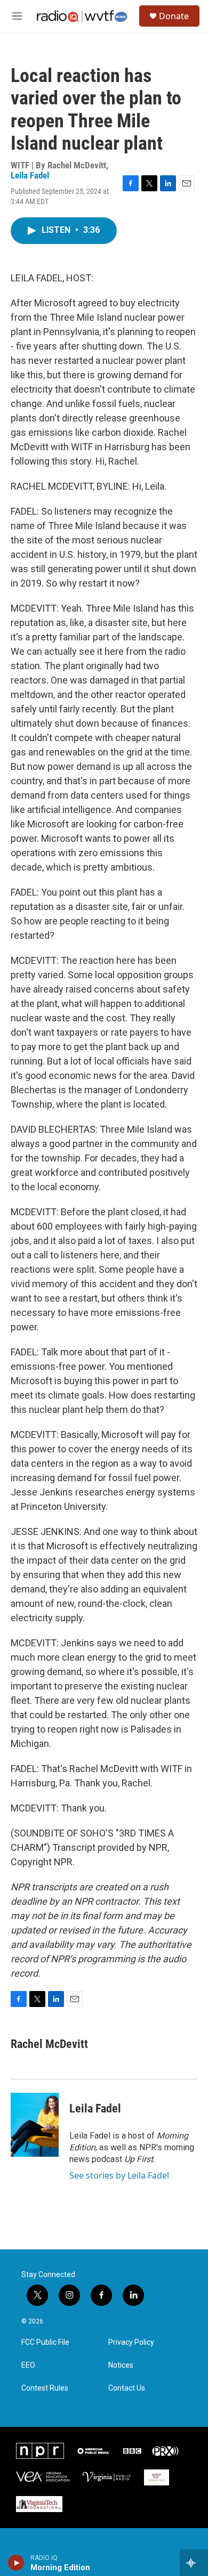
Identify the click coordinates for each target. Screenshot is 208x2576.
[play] (16, 2563)
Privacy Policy (131, 2342)
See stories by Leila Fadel (119, 2175)
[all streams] (194, 2563)
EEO (28, 2365)
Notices (121, 2365)
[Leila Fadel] (35, 2125)
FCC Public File (45, 2342)
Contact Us (127, 2388)
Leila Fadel (30, 175)
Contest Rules (45, 2388)
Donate (174, 16)
